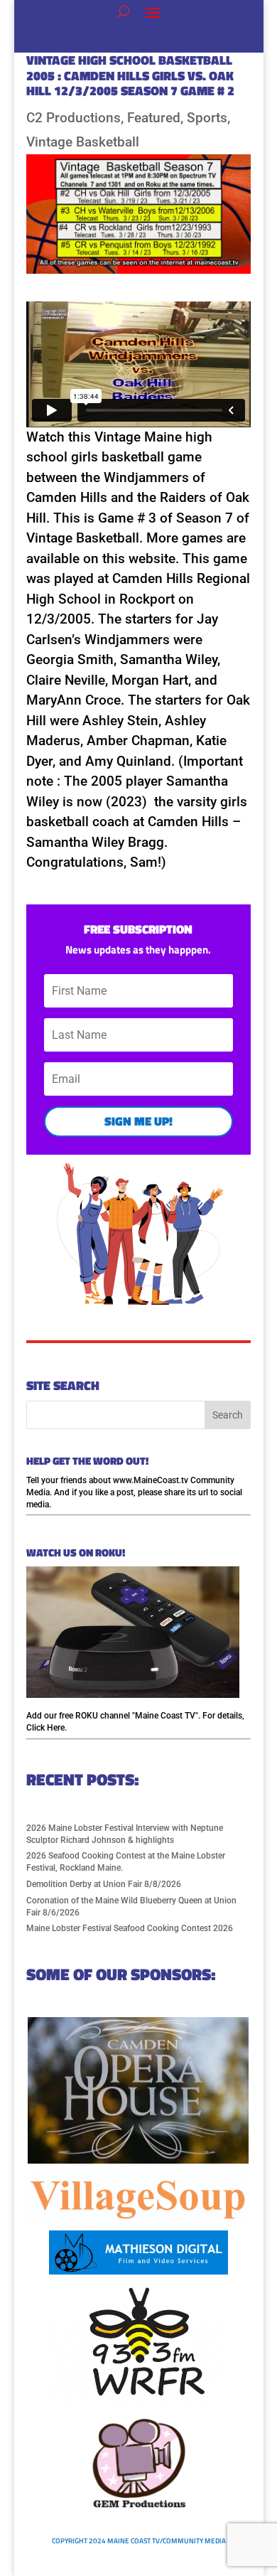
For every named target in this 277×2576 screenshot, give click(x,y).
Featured (154, 118)
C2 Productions (74, 118)
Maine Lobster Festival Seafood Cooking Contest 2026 (130, 1928)
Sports (207, 118)
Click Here (45, 1728)
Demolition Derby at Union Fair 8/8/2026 (104, 1884)
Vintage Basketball (83, 142)
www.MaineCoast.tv (151, 1480)
